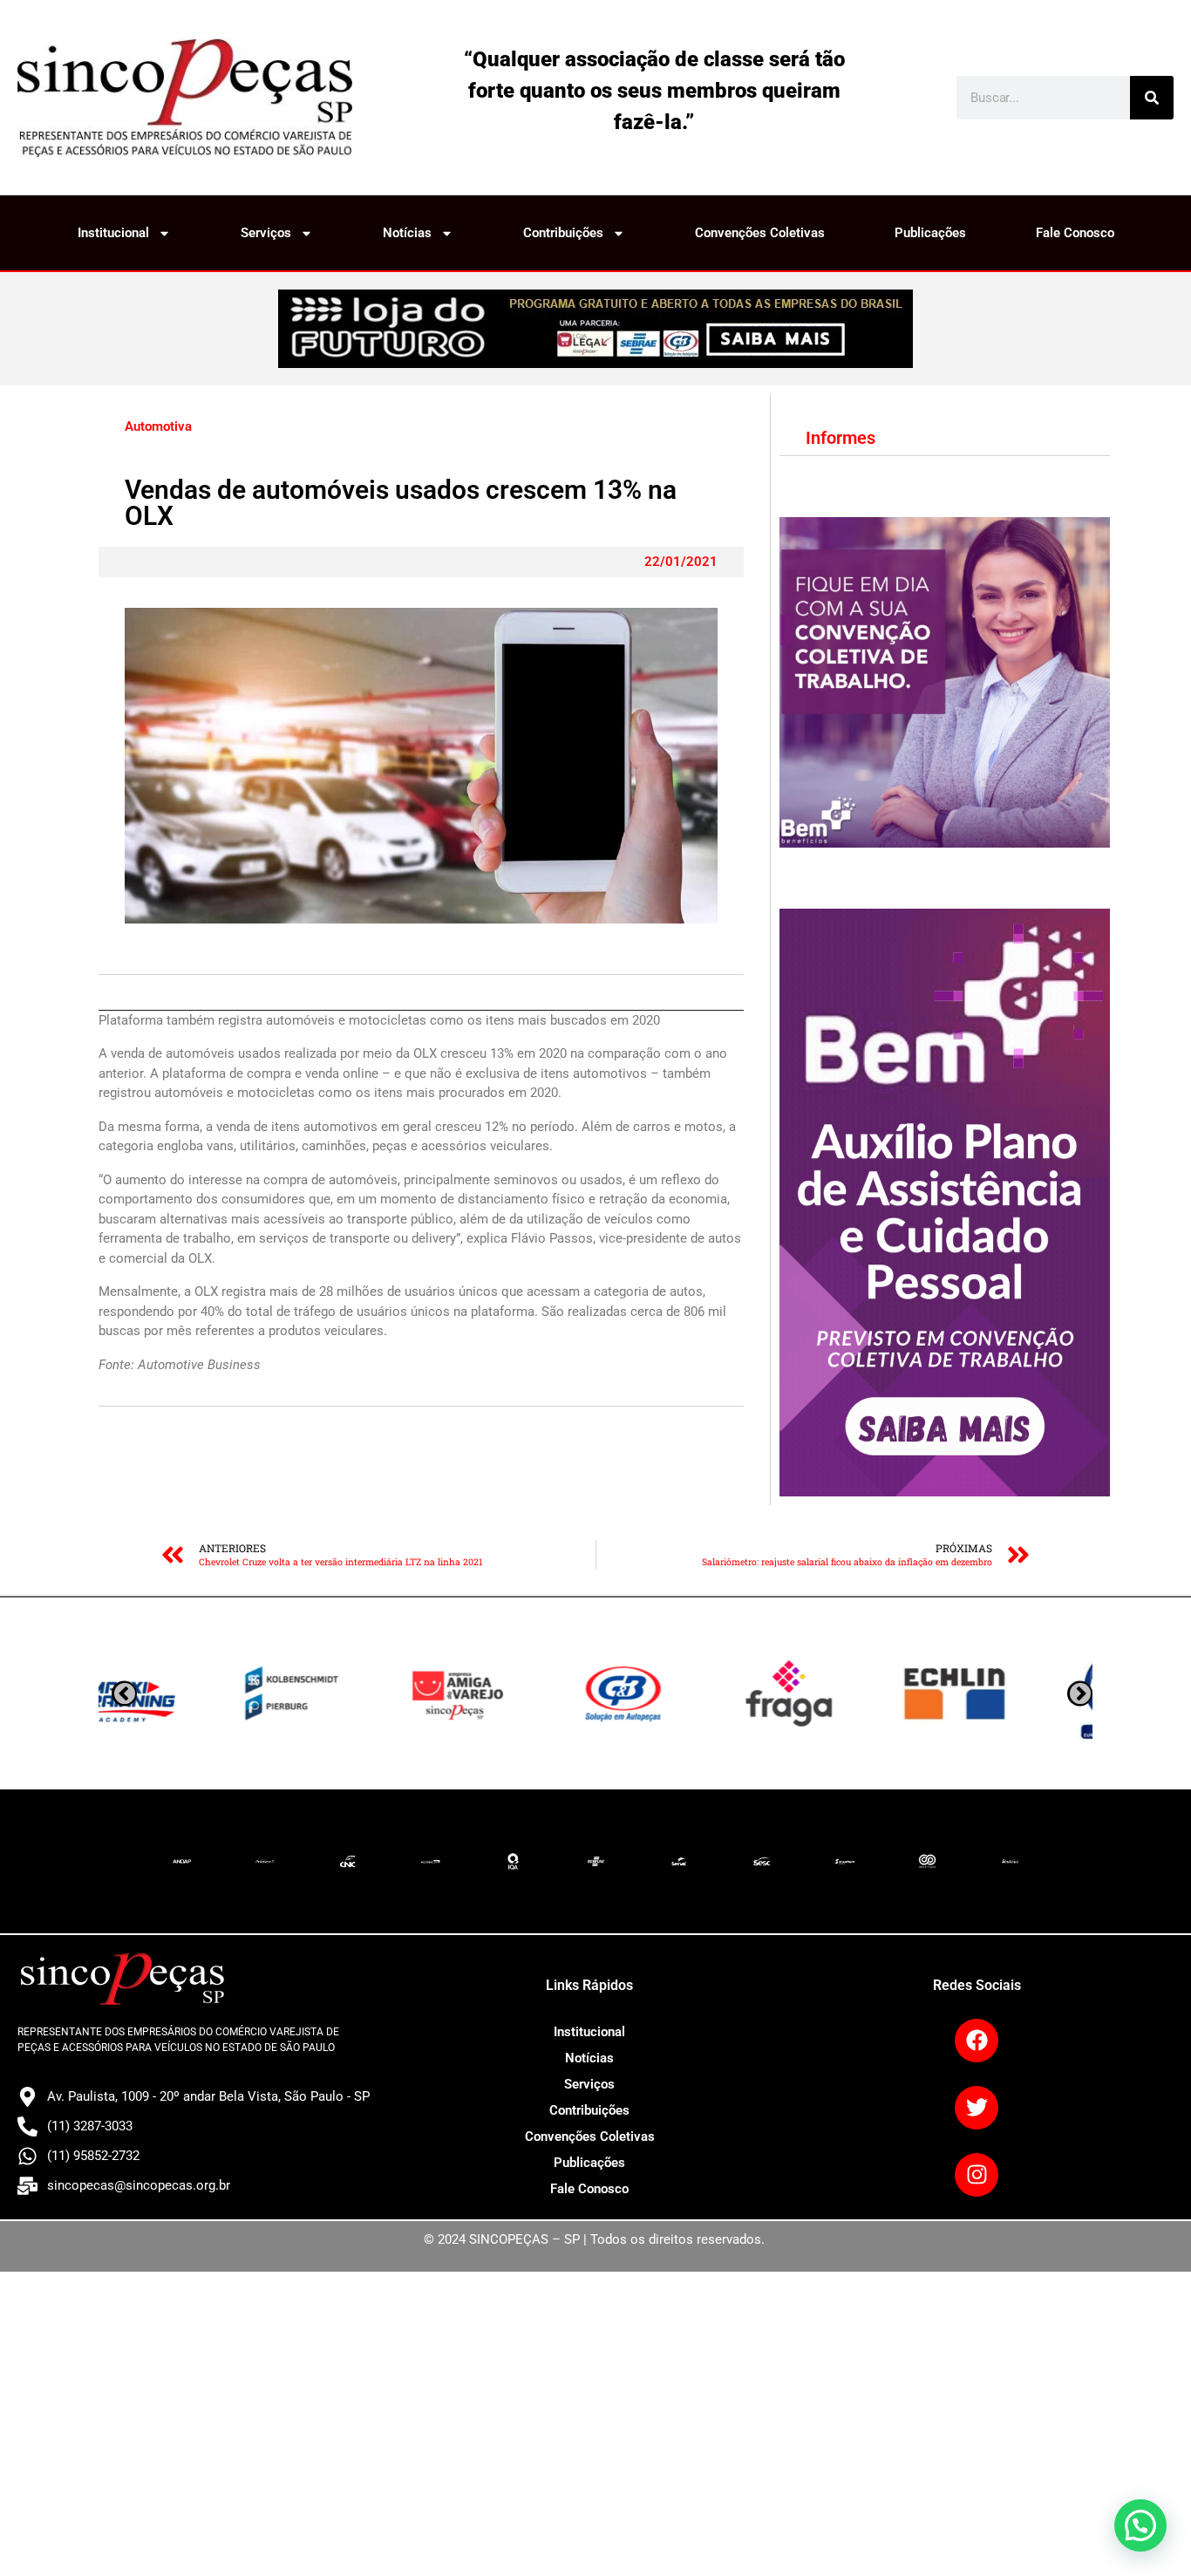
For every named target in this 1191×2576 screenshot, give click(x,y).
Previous (1080, 1693)
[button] (1140, 2525)
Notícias (407, 233)
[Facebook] (977, 2041)
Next (124, 1693)
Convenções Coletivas (760, 233)
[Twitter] (977, 2108)
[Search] (1152, 98)
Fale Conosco (1075, 233)
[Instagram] (977, 2175)
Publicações (930, 233)
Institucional (113, 233)
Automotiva (158, 426)
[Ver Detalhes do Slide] (595, 329)
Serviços (266, 233)
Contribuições (563, 233)
